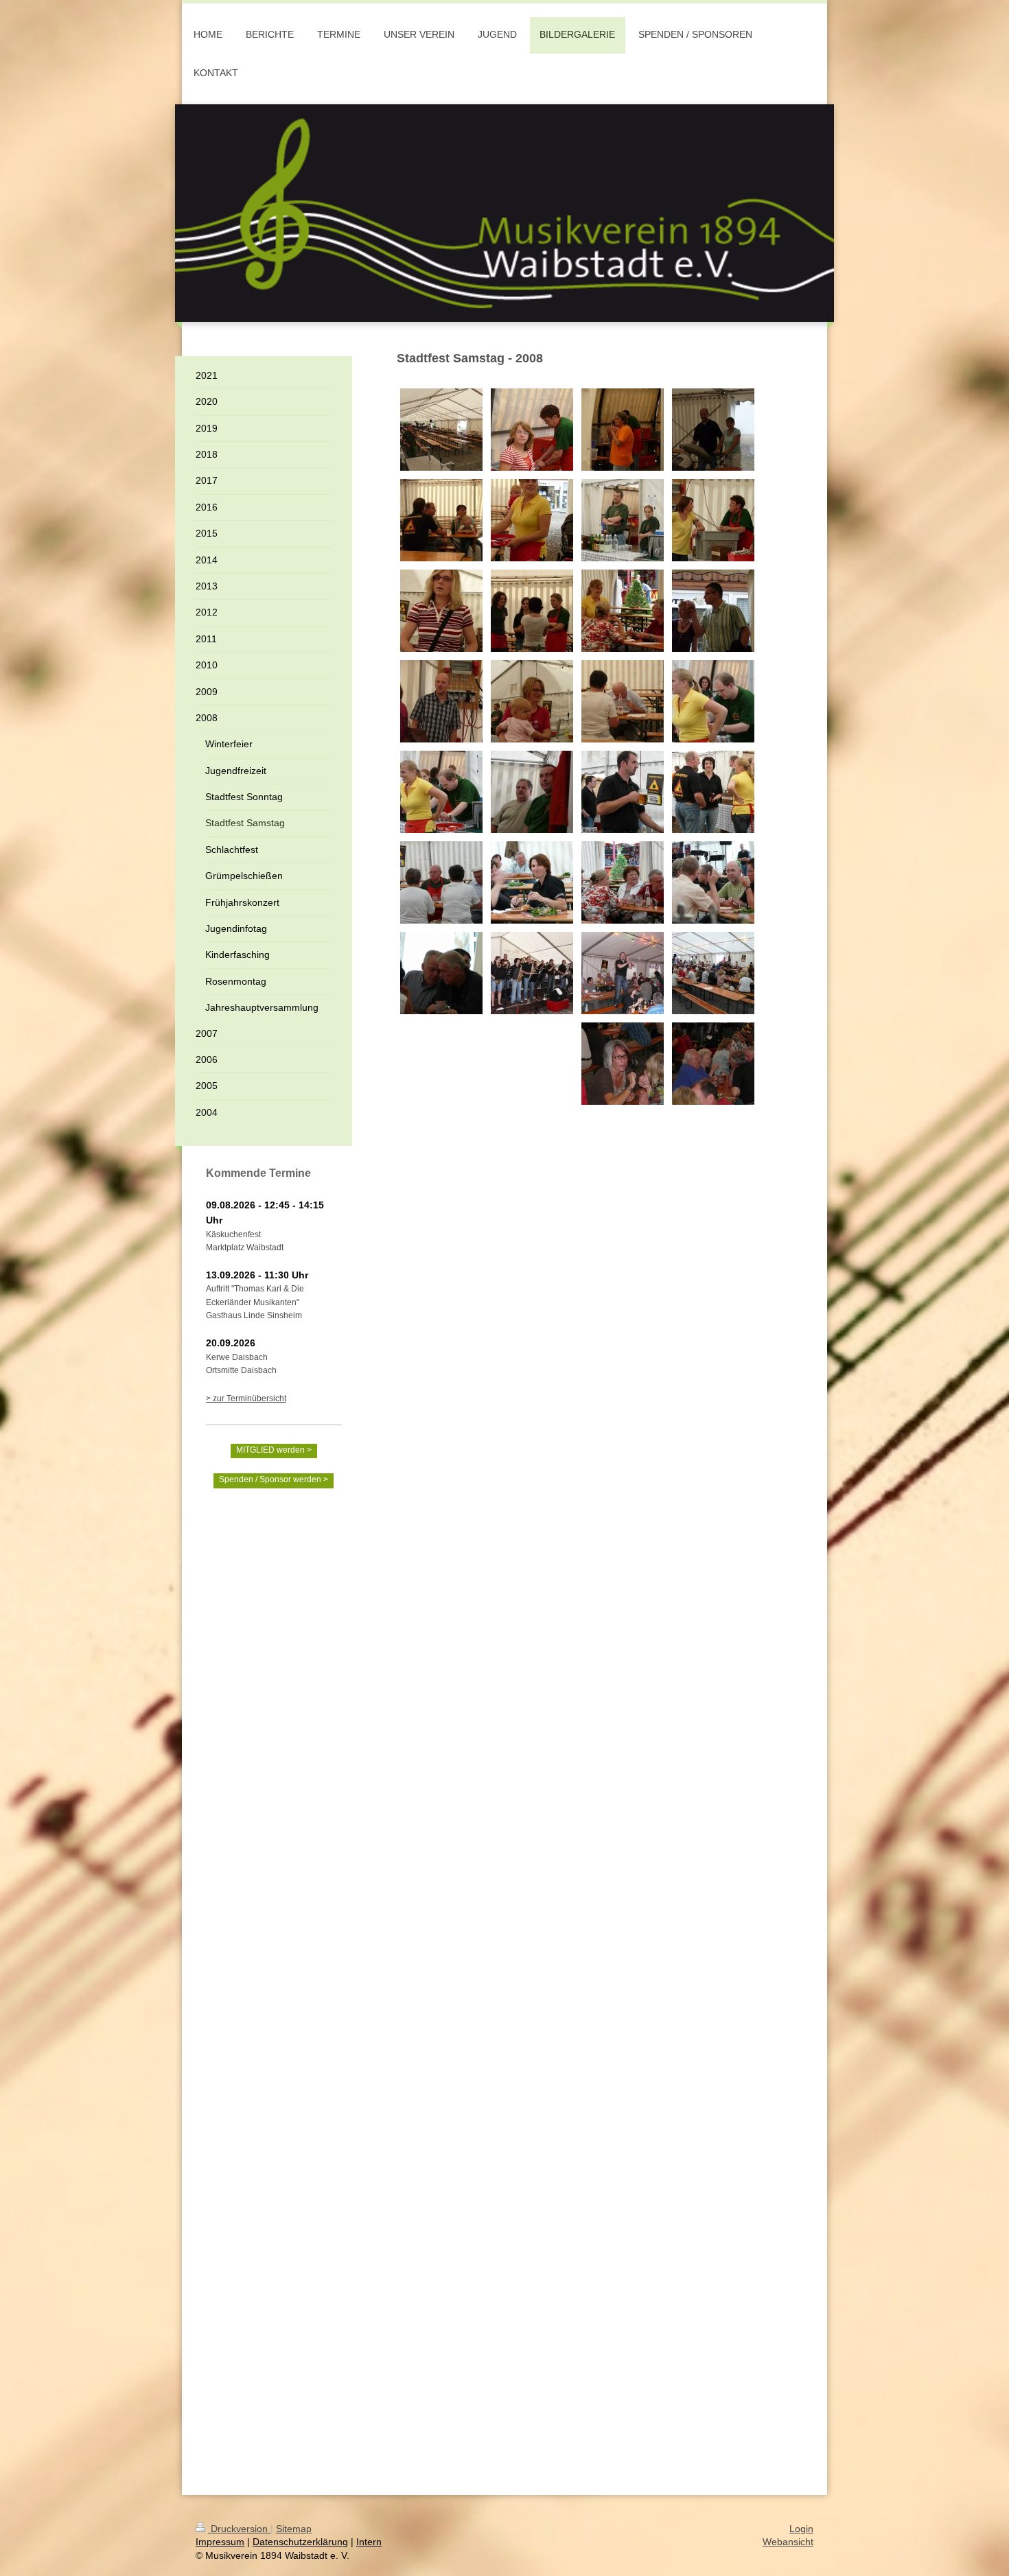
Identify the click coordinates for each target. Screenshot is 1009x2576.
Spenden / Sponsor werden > (274, 1479)
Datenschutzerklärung (300, 2542)
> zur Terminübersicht (246, 1398)
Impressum (220, 2542)
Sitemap (294, 2529)
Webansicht (788, 2542)
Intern (369, 2542)
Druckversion (239, 2529)
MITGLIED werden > (274, 1450)
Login (801, 2529)
